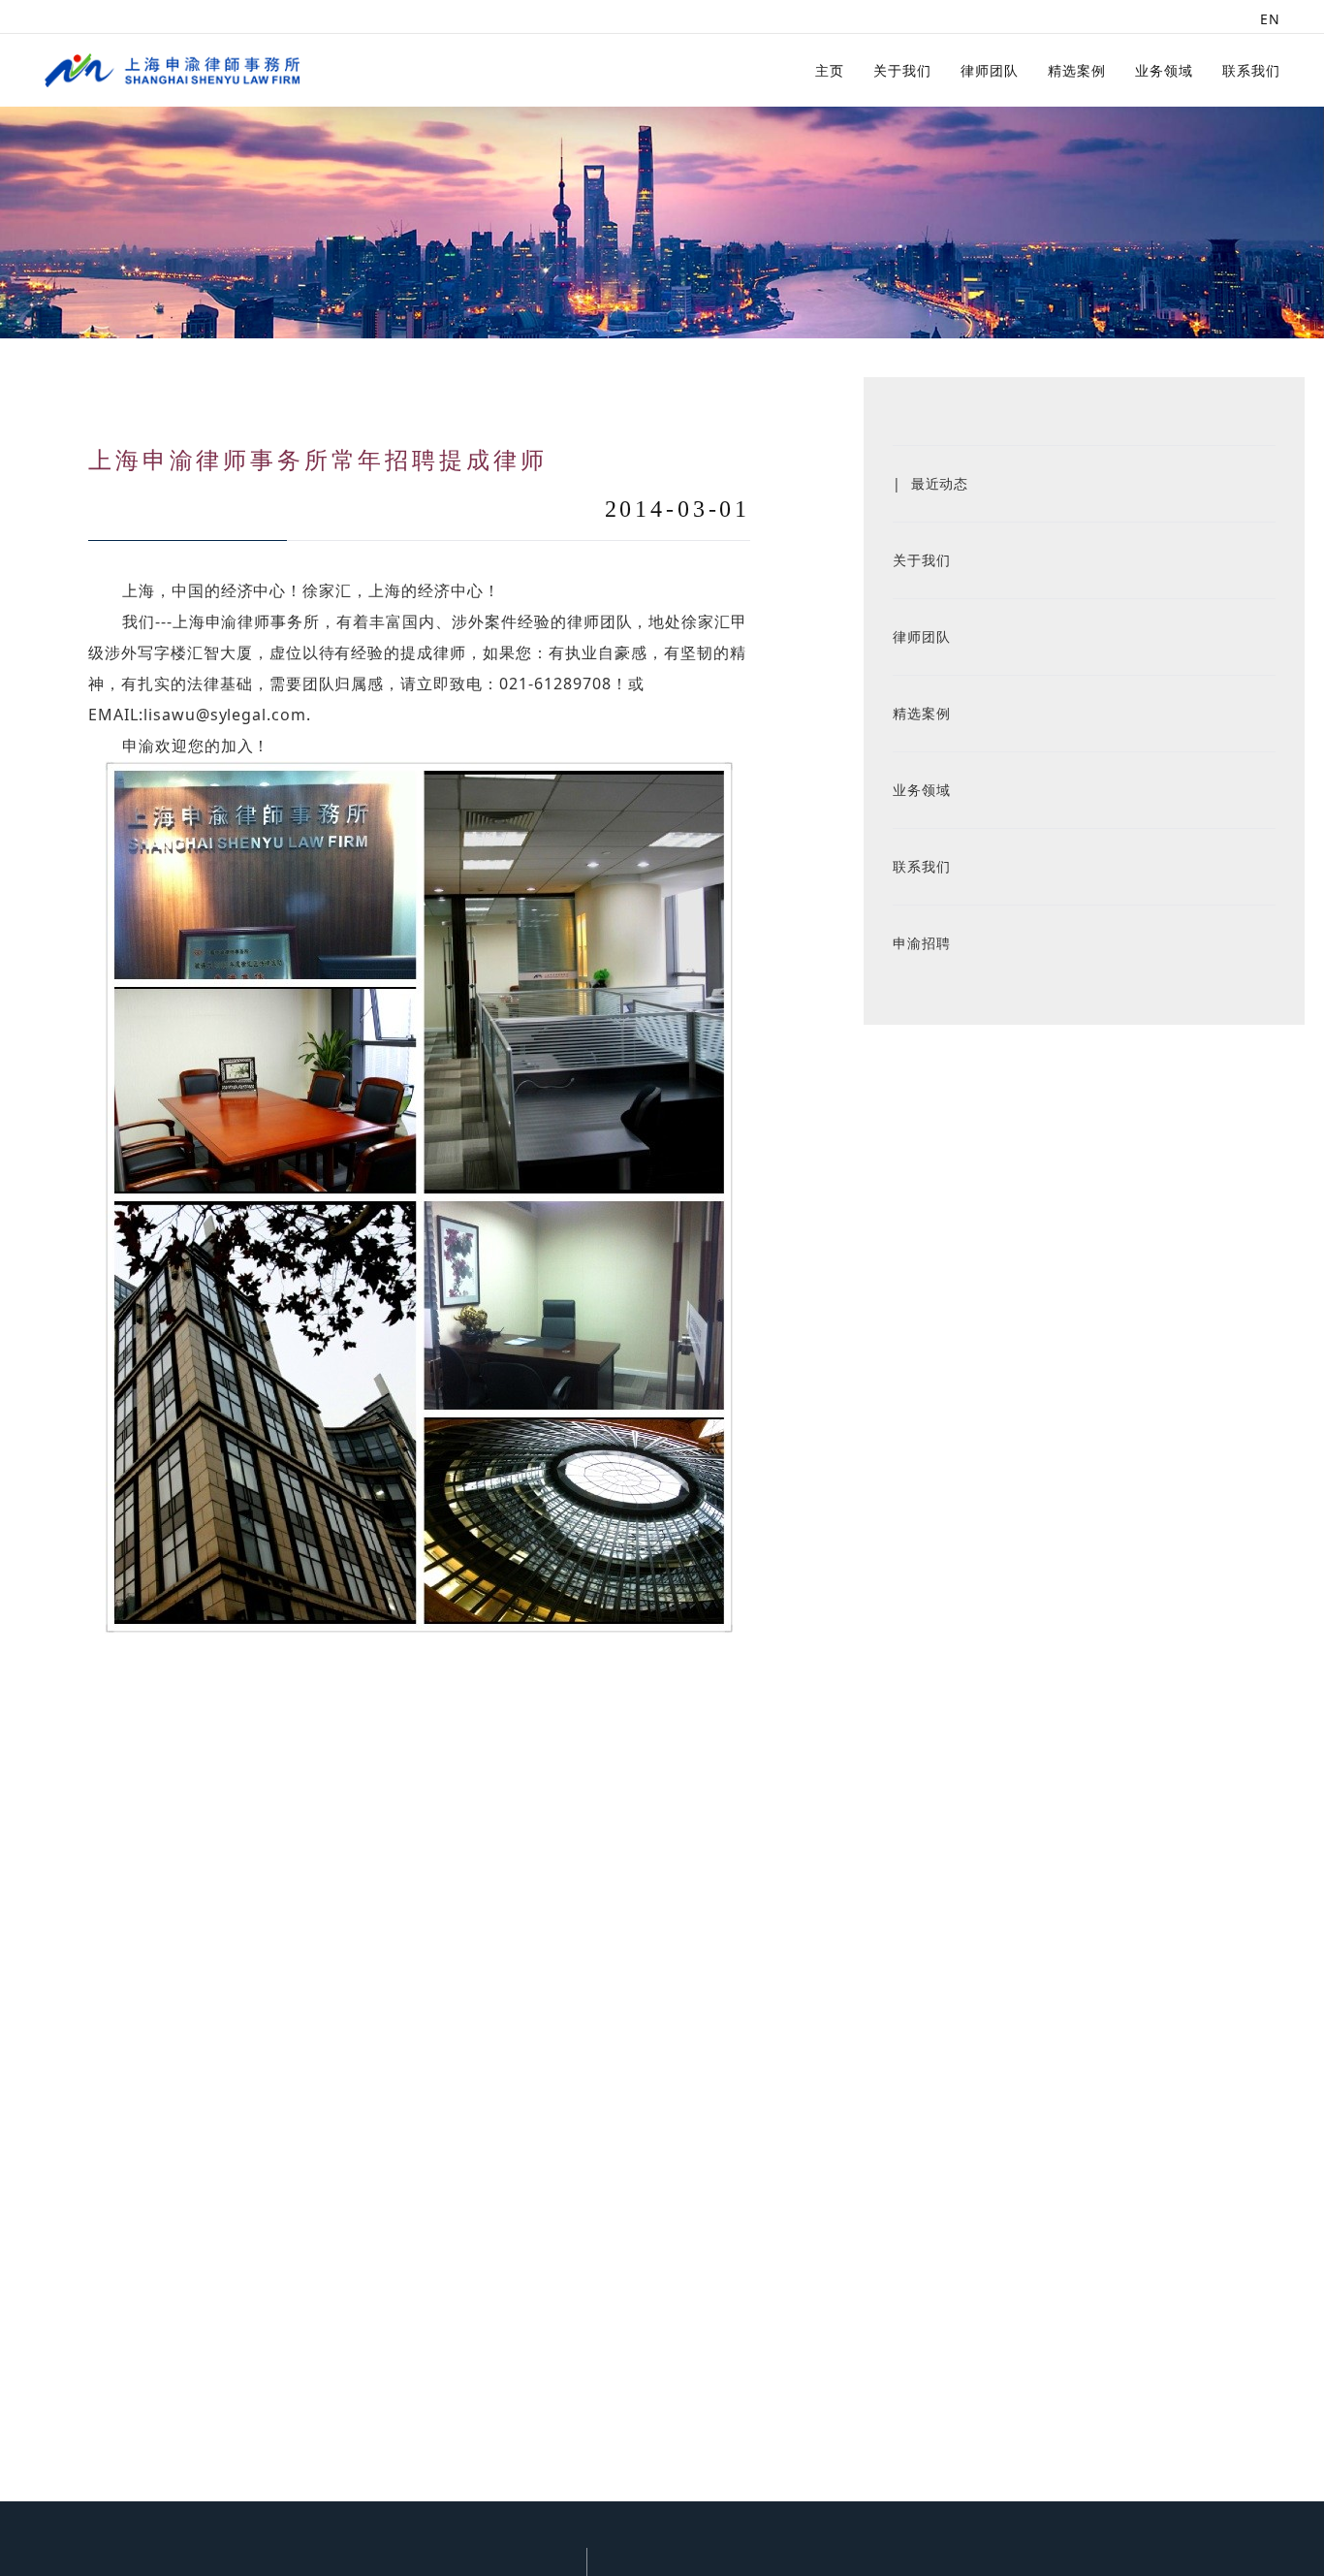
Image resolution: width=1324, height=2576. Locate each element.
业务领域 (1164, 70)
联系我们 (1251, 70)
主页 (830, 70)
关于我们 (902, 70)
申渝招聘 (922, 943)
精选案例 (1077, 70)
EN (1270, 19)
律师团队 (990, 70)
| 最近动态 (931, 483)
